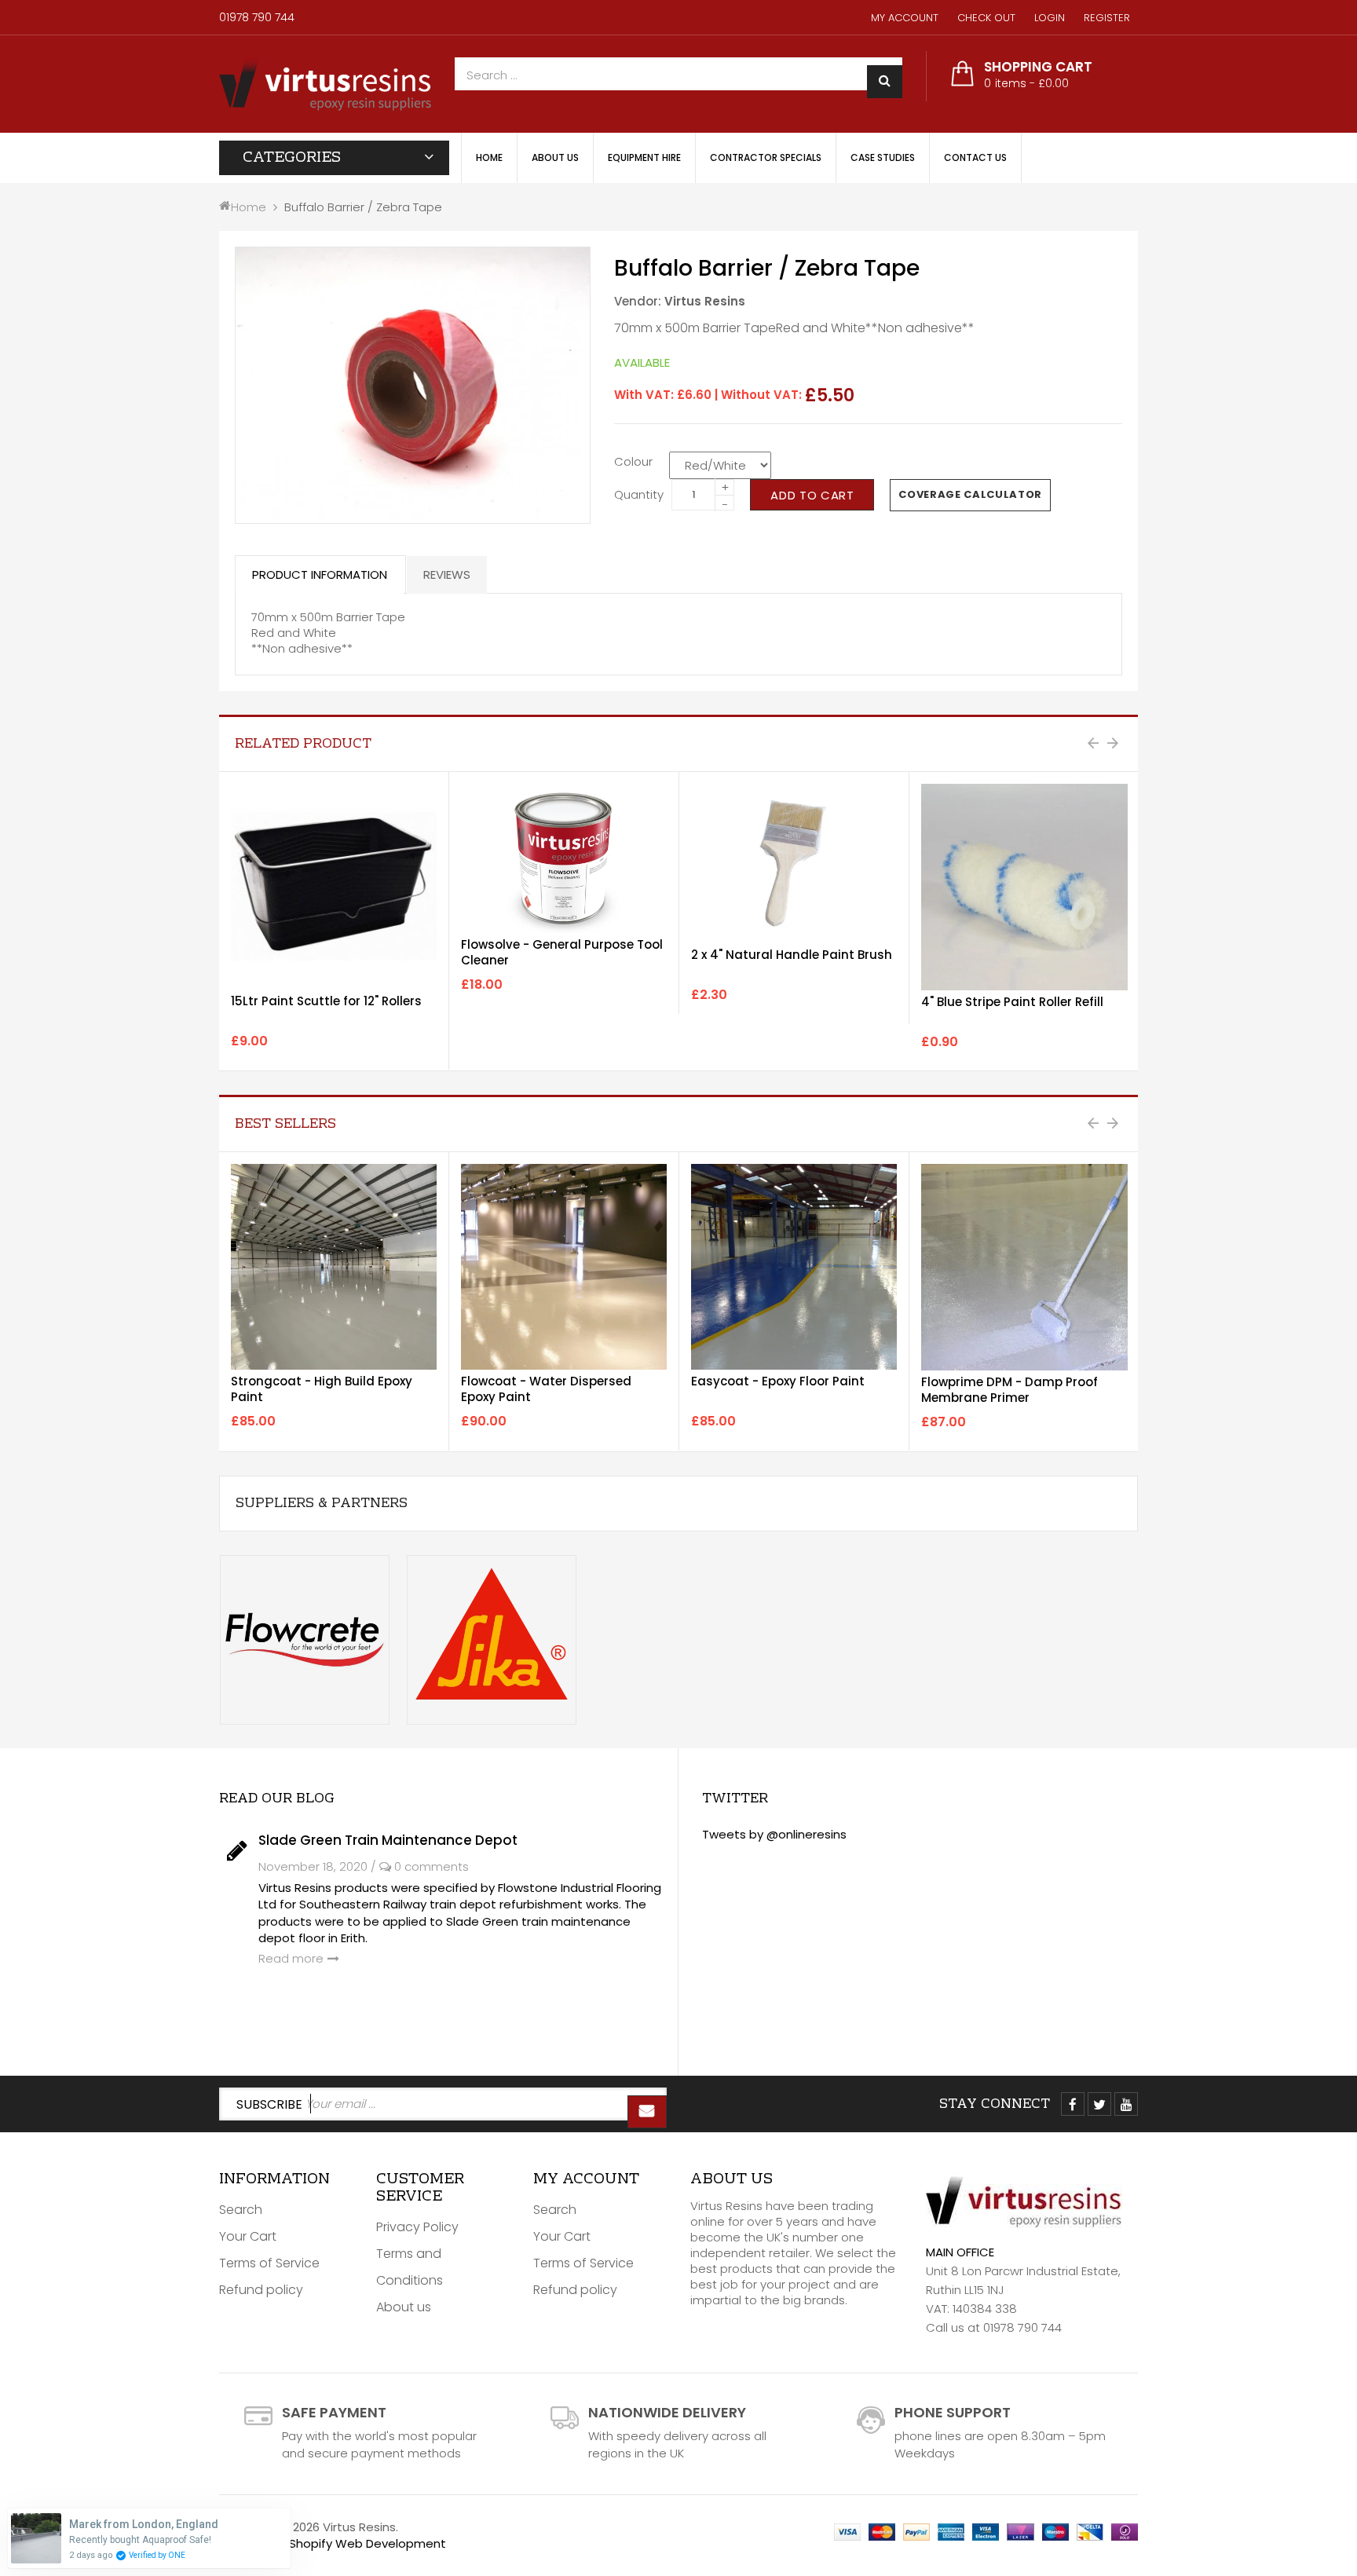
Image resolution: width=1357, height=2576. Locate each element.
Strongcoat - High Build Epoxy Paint (322, 1389)
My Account (905, 18)
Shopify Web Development (368, 2543)
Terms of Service (269, 2263)
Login (1050, 18)
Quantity (639, 494)
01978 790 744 (257, 17)
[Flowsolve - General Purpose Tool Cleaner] (564, 858)
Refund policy (261, 2290)
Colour (633, 461)
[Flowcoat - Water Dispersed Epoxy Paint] (564, 1267)
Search (241, 2210)
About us (404, 2307)
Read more (291, 1958)
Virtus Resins (705, 301)
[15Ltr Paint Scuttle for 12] (334, 887)
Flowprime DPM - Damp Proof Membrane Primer (1010, 1390)
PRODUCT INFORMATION (320, 574)
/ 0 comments (420, 1866)
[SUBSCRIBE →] (647, 2112)
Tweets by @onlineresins (774, 1834)
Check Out (986, 18)
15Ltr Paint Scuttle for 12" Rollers (326, 1001)
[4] (1024, 887)
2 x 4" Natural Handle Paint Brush (792, 955)
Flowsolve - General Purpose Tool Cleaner (562, 952)
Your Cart (248, 2236)
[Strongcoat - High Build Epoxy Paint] (334, 1267)
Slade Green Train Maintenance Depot (388, 1840)
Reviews (447, 574)
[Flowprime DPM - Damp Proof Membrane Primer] (1024, 1267)
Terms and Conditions (410, 2267)
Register (1107, 18)
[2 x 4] (794, 864)
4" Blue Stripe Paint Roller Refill (1012, 1002)
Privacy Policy (417, 2227)
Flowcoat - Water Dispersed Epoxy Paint (546, 1389)
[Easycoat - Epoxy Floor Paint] (794, 1266)
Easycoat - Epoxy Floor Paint (778, 1381)
